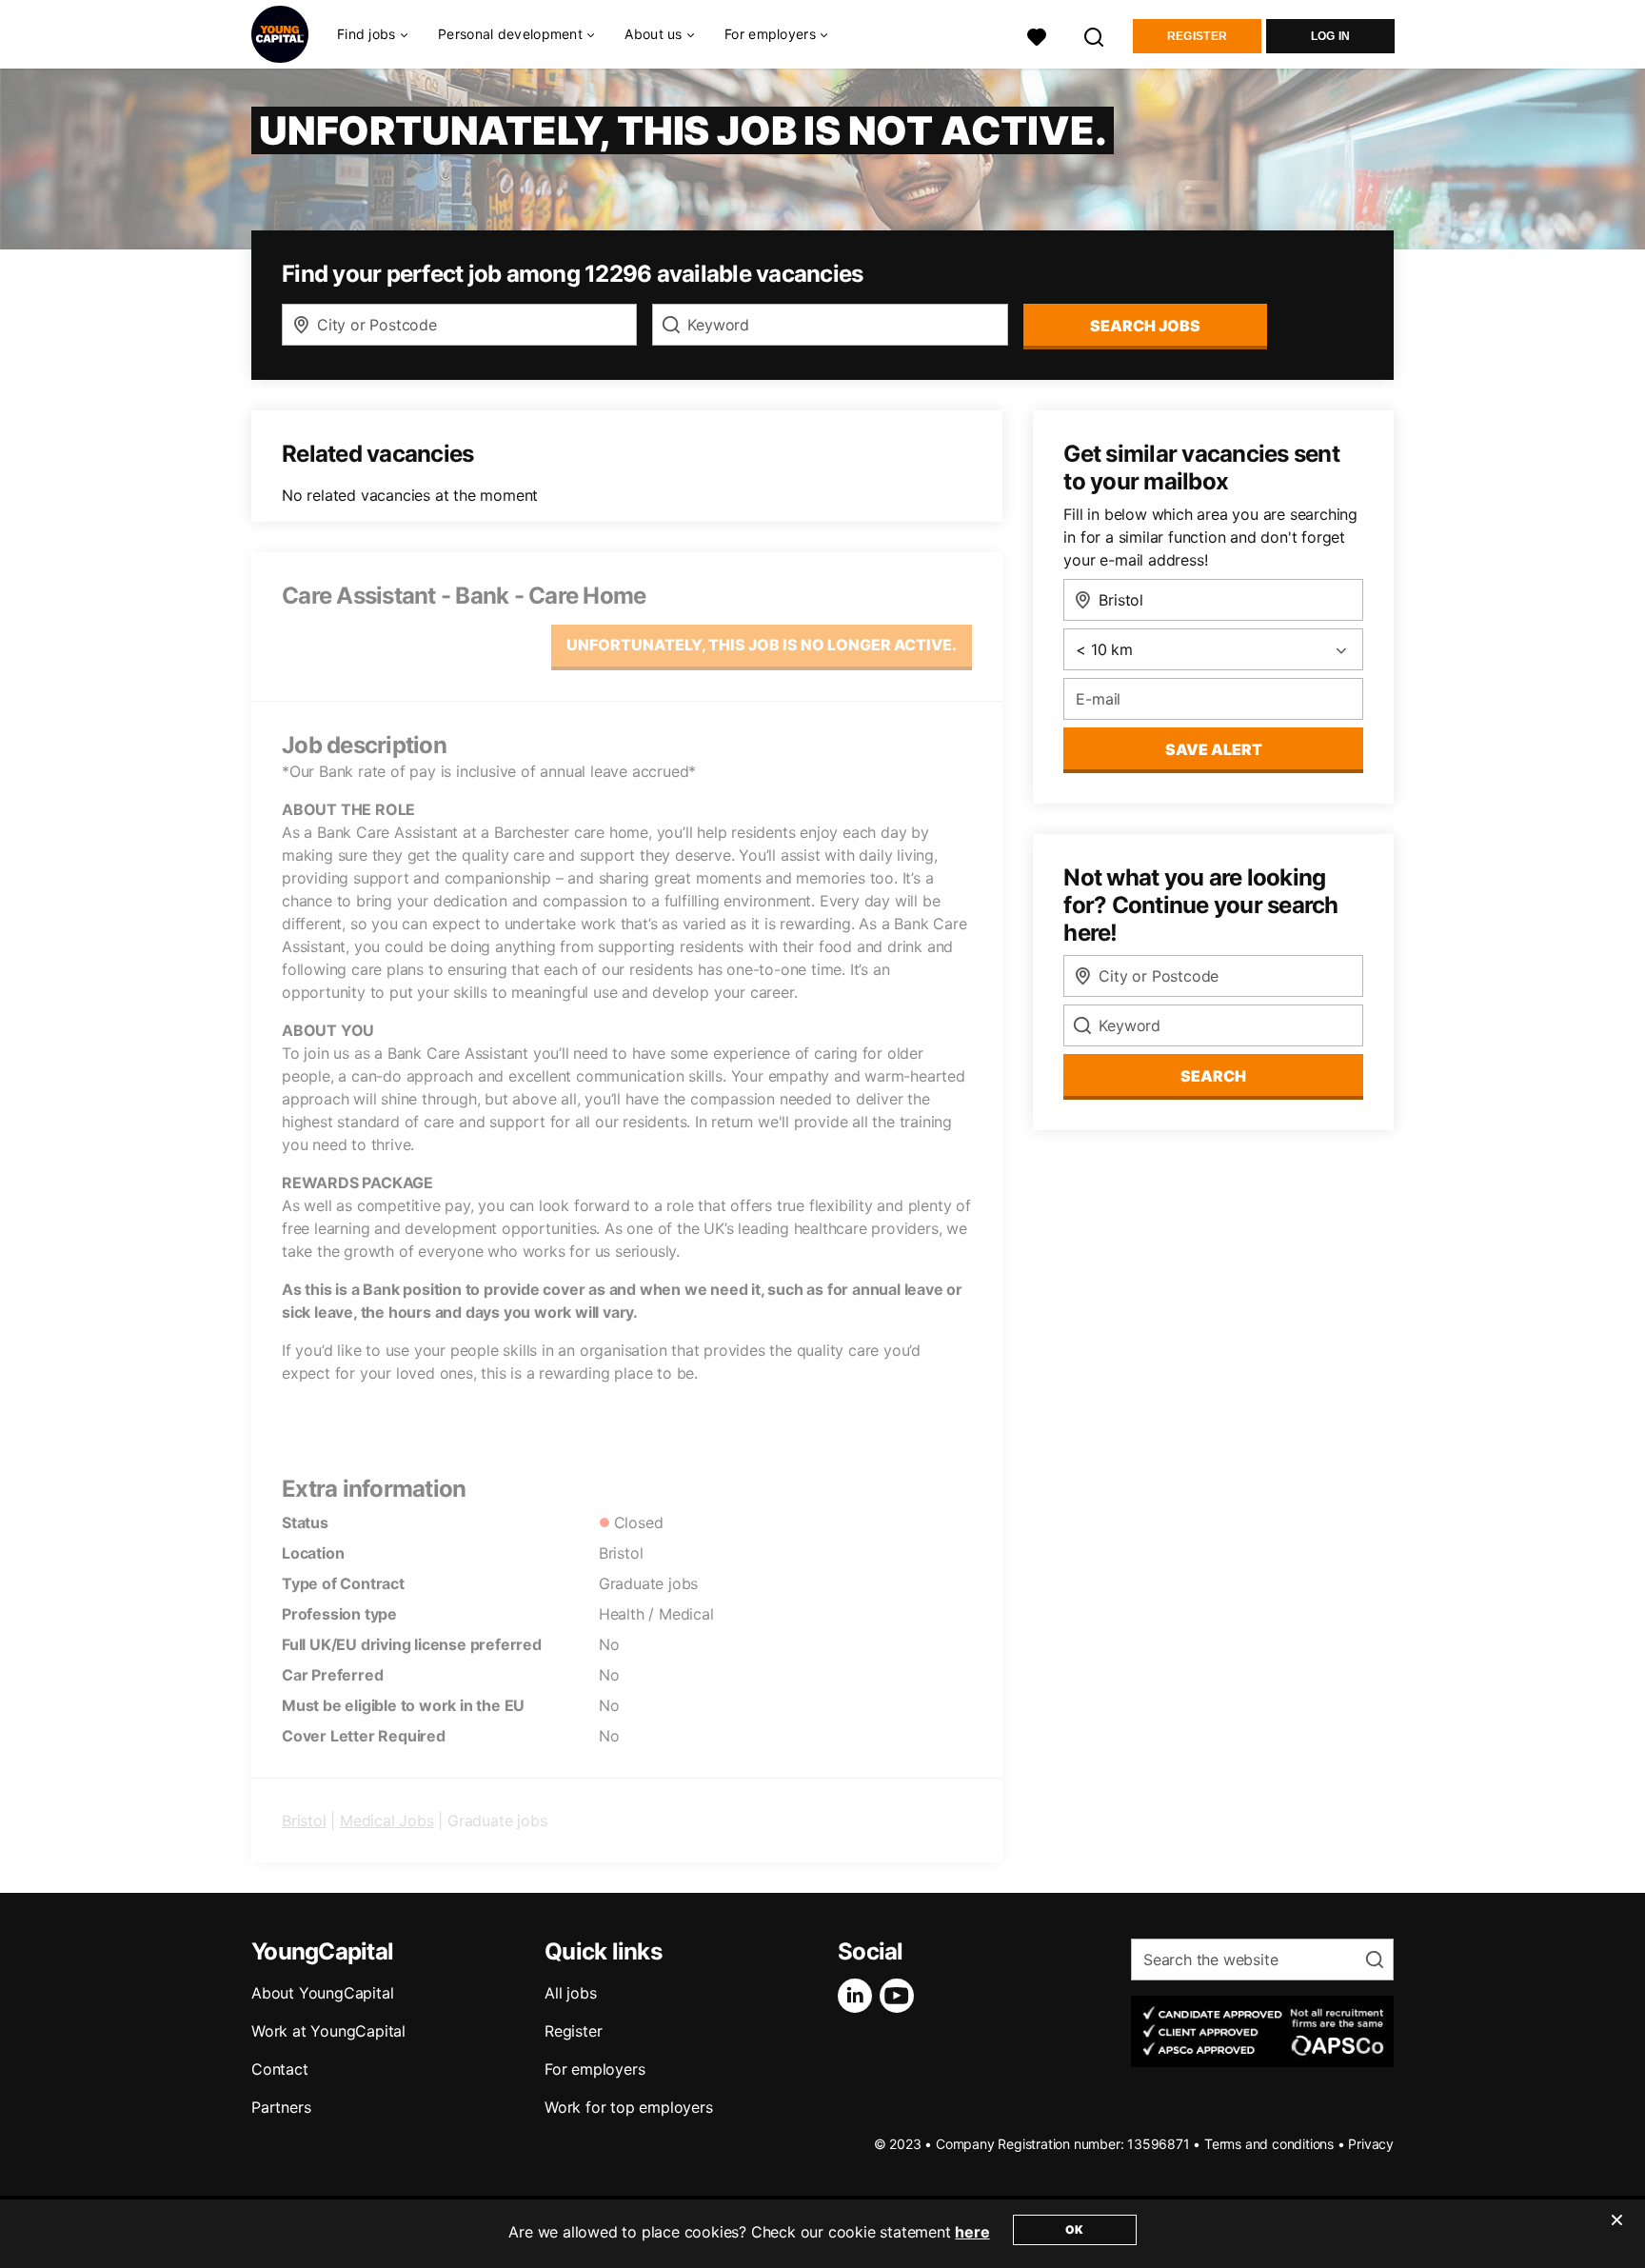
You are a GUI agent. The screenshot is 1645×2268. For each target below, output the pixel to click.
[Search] (1095, 35)
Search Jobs (1145, 326)
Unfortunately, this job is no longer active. (762, 645)
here (972, 2232)
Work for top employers (629, 2107)
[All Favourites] (1037, 35)
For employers (595, 2069)
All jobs (570, 1993)
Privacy (1371, 2144)
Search (1213, 1076)
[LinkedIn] (859, 1996)
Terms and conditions (1269, 2144)
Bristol (304, 1820)
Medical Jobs (387, 1820)
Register (1197, 36)
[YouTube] (901, 1996)
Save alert (1214, 749)
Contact (280, 2069)
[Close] (1616, 2232)
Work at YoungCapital (328, 2031)
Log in (1331, 36)
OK (1074, 2229)
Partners (281, 2107)
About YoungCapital (322, 1993)
